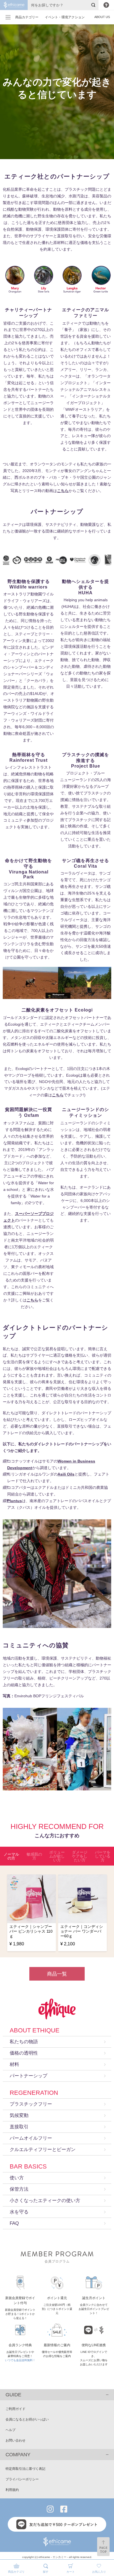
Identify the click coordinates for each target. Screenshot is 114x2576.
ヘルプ (11, 2430)
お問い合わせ (15, 2440)
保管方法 (19, 2189)
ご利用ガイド (15, 2409)
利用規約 (12, 2490)
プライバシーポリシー (22, 2479)
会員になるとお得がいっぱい (27, 2419)
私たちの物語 (24, 2042)
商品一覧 (57, 1974)
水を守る (19, 2212)
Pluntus (15, 1501)
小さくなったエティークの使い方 (45, 2201)
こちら (63, 491)
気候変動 (19, 2115)
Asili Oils (66, 1474)
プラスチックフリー (31, 2104)
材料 (14, 2064)
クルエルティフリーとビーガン (43, 2150)
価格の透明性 (24, 2053)
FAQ (14, 2223)
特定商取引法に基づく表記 (25, 2469)
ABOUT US (102, 17)
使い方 (17, 2178)
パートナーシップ (28, 2076)
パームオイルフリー (31, 2138)
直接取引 (19, 2127)
